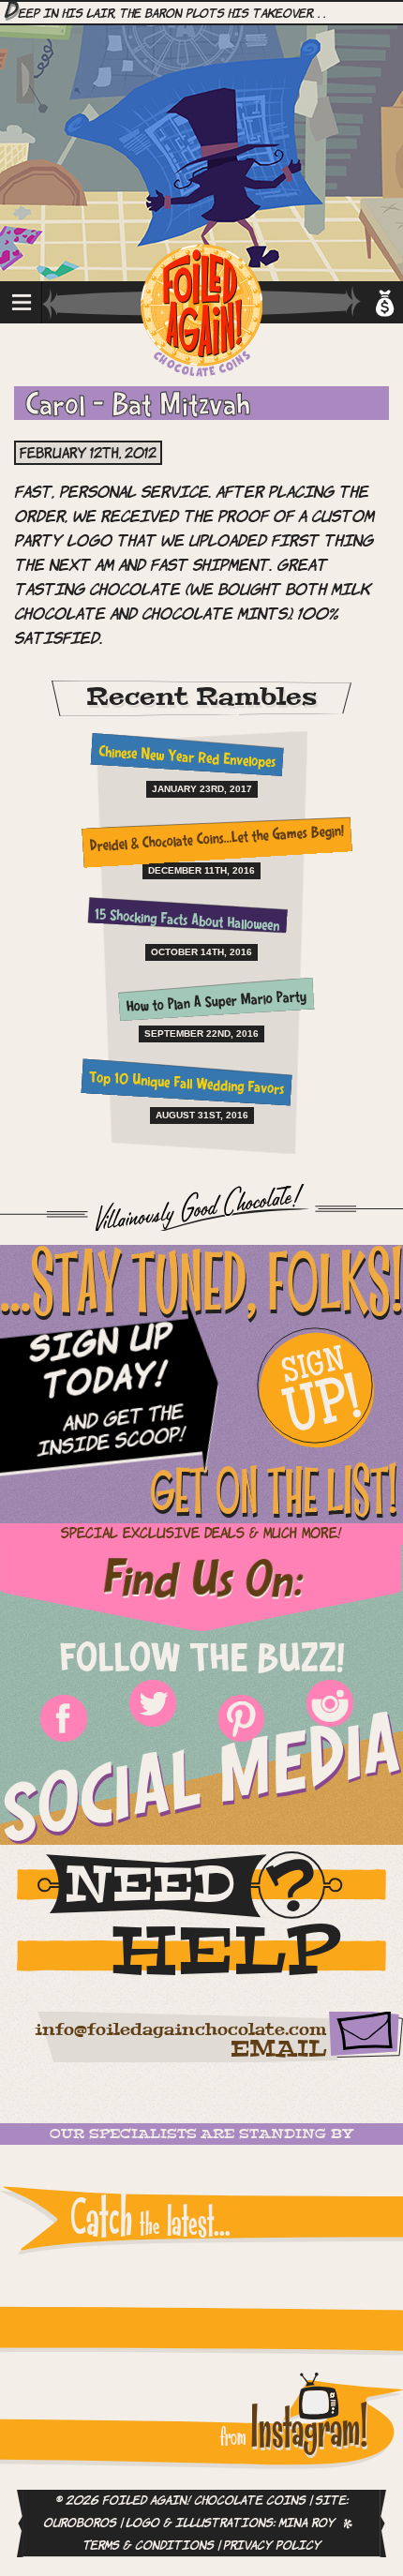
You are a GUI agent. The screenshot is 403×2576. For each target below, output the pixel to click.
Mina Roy (306, 2524)
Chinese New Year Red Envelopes (187, 758)
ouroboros (80, 2524)
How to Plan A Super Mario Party (217, 1003)
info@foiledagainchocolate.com (180, 2030)
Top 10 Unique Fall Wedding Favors (187, 1084)
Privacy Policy (272, 2546)
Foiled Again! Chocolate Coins (201, 312)
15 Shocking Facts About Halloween (187, 921)
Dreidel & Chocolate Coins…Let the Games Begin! (216, 840)
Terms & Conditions (148, 2546)
